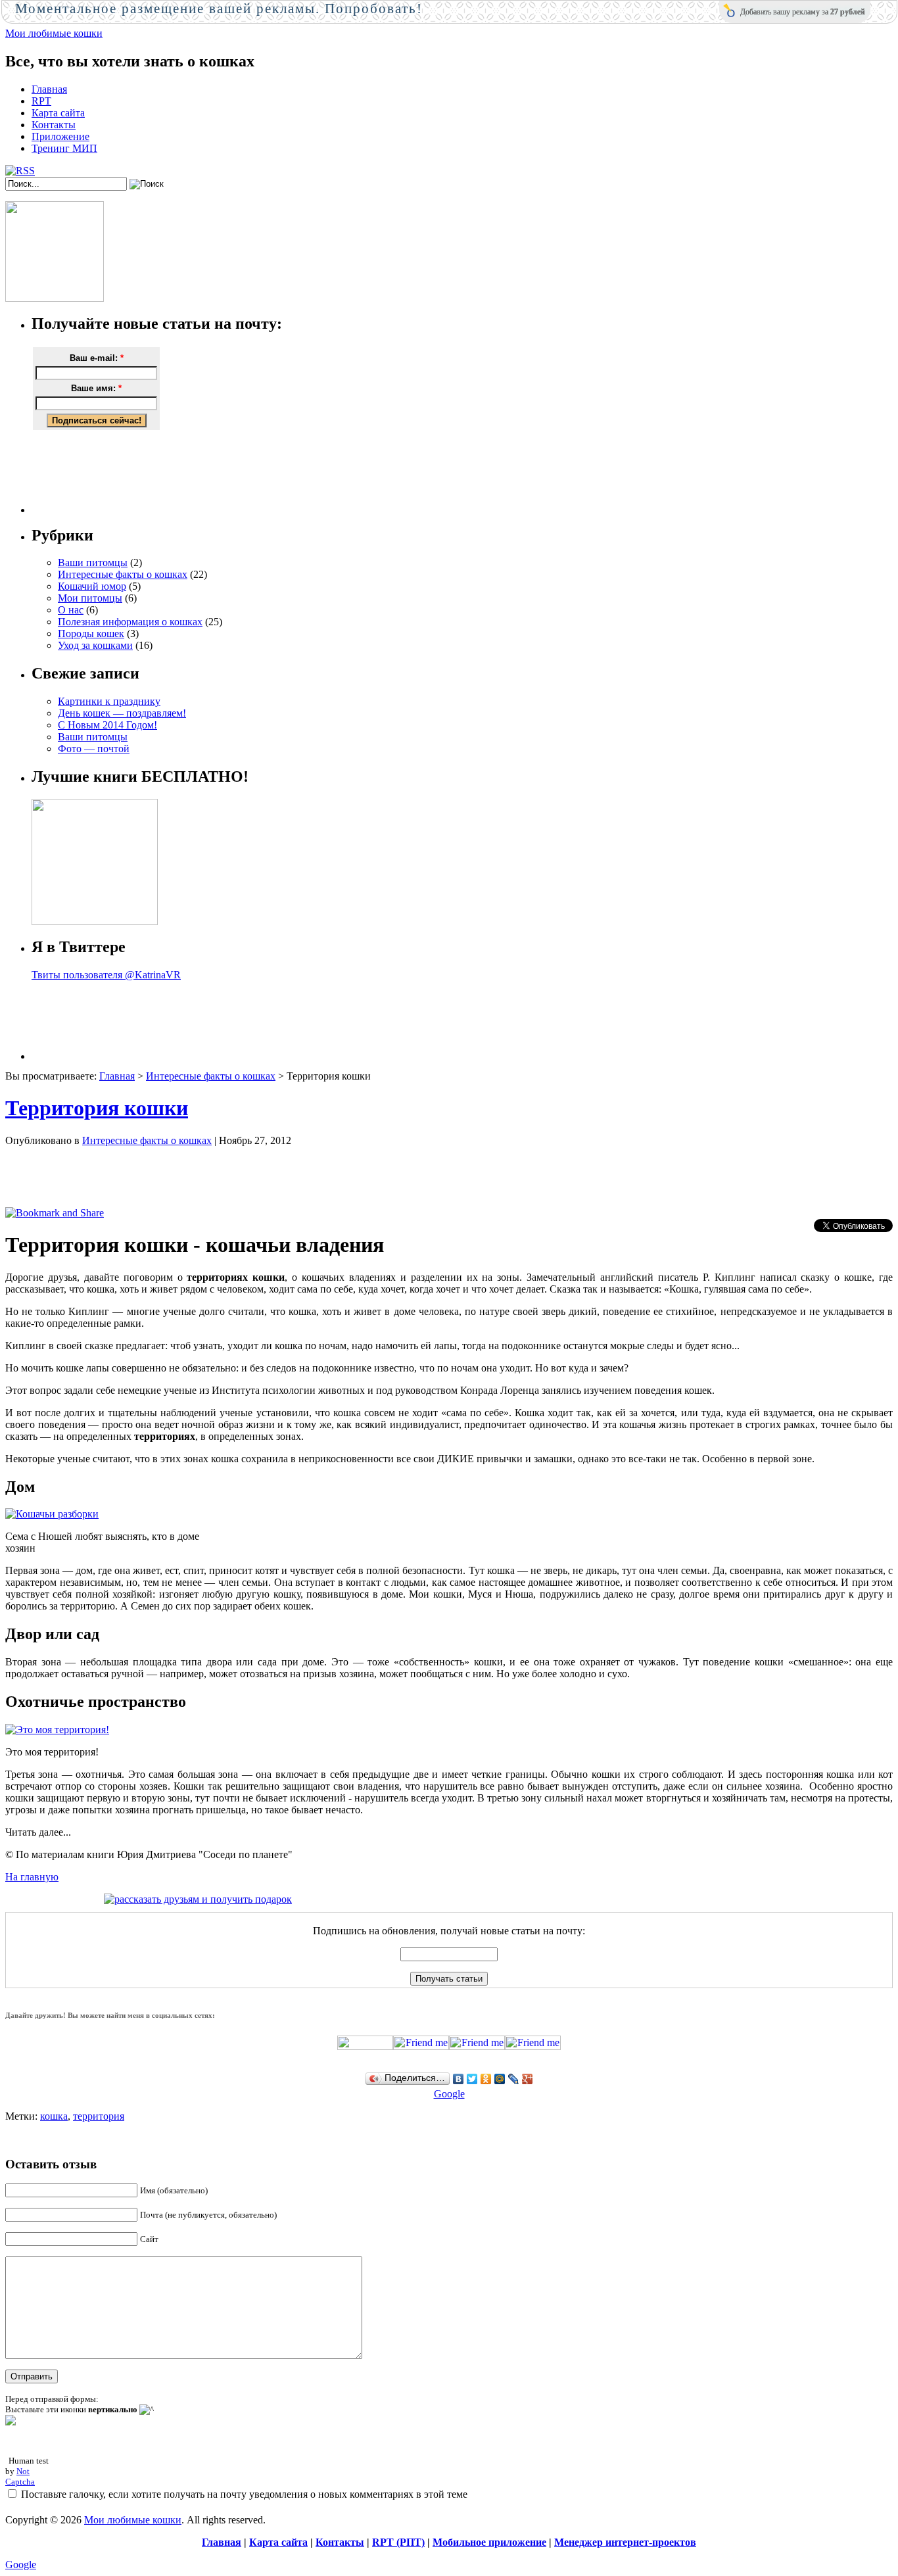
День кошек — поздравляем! (122, 713)
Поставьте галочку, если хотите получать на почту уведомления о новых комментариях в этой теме (244, 2494)
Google (449, 2094)
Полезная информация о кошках (130, 622)
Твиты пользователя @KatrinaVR (106, 975)
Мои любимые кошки (54, 33)
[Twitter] (472, 2079)
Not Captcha (20, 2476)
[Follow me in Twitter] (365, 2046)
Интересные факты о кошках (123, 574)
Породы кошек (91, 633)
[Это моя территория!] (57, 1729)
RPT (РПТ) (398, 2542)
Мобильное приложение (489, 2542)
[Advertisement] (462, 472)
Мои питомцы (90, 598)
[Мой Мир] (500, 2079)
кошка (54, 2116)
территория (99, 2116)
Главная (49, 89)
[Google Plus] (528, 2079)
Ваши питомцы (93, 562)
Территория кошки (97, 1108)
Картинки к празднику (109, 701)
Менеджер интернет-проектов (625, 2542)
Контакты (54, 125)
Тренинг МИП (64, 148)
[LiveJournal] (514, 2079)
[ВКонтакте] (459, 2079)
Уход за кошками (95, 645)
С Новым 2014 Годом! (107, 725)
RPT (41, 101)
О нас (71, 610)
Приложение (60, 136)
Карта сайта (58, 113)
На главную (32, 1877)
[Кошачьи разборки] (52, 1514)
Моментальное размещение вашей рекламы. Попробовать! (219, 9)
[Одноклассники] (486, 2079)
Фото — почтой (94, 749)
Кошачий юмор (92, 586)
